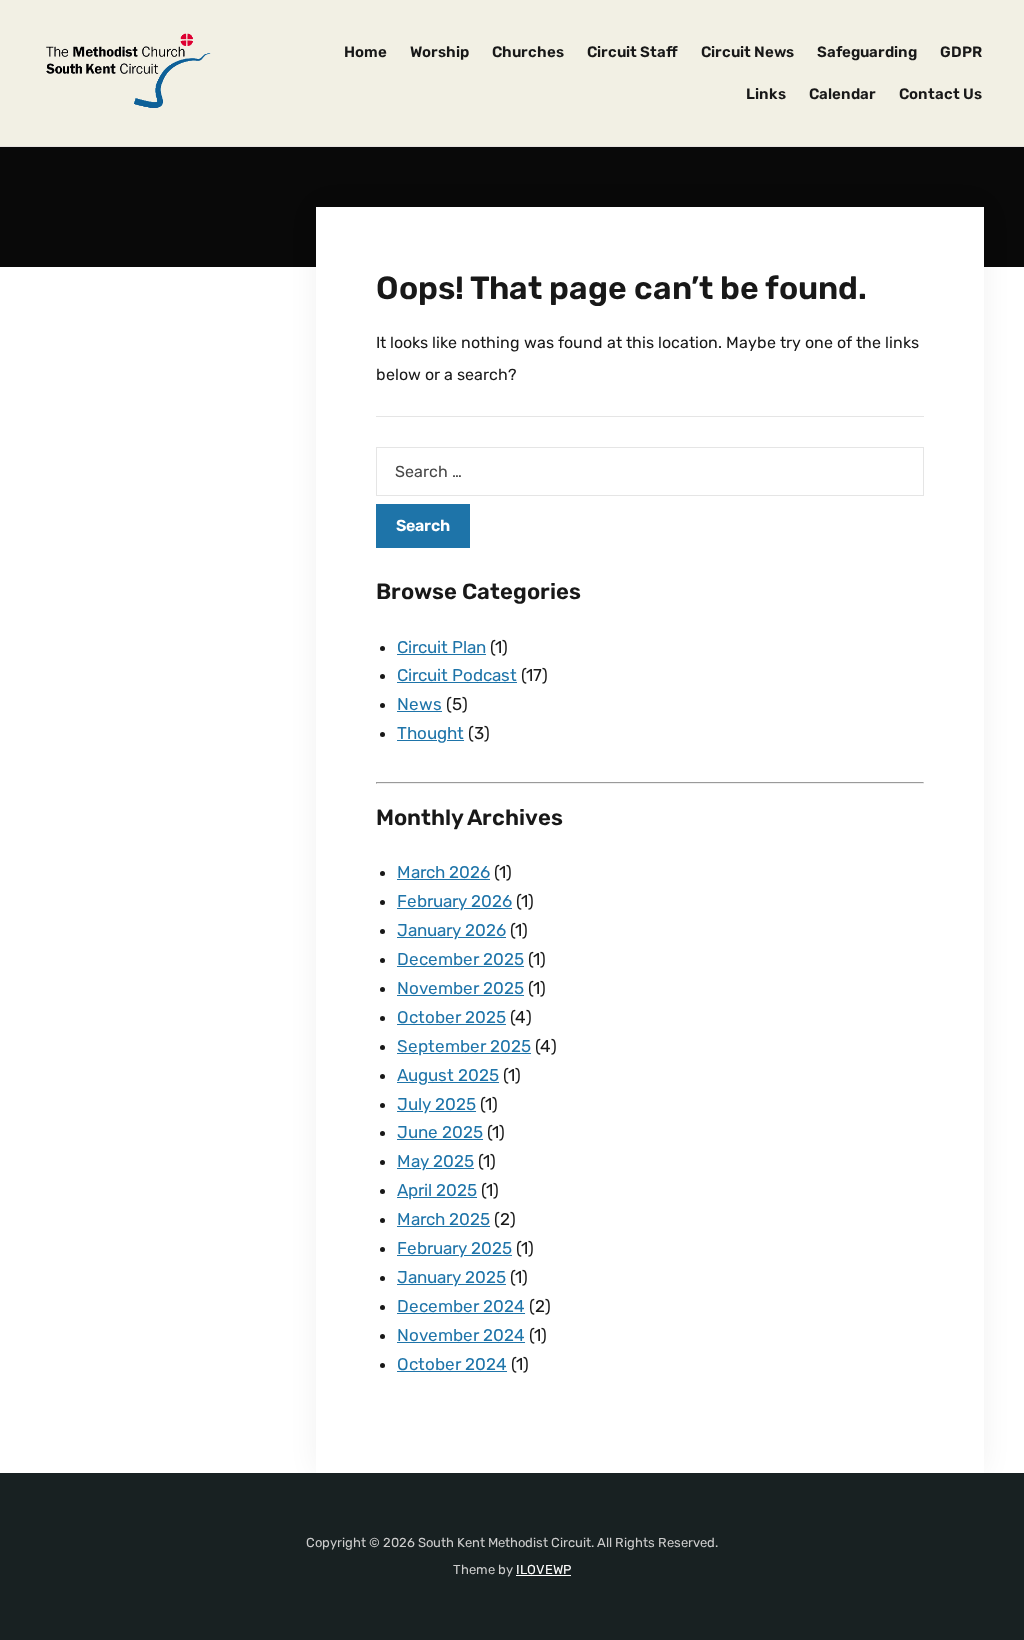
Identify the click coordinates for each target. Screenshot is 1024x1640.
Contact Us (940, 94)
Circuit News (747, 52)
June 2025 (440, 1132)
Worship (439, 52)
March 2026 (443, 872)
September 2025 (464, 1046)
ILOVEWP (543, 1569)
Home (365, 52)
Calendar (842, 94)
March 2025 (443, 1219)
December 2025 (460, 959)
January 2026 (451, 930)
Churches (528, 52)
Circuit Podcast (457, 675)
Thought (430, 733)
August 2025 (448, 1075)
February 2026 (454, 901)
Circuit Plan (441, 647)
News (419, 704)
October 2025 (451, 1017)
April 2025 (437, 1190)
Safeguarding (867, 52)
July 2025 (436, 1104)
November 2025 (460, 988)
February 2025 (454, 1248)
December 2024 (461, 1306)
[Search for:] (650, 471)
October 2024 (452, 1364)
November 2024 (461, 1335)
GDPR (961, 52)
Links (766, 94)
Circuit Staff (632, 52)
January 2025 (451, 1277)
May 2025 (435, 1161)
